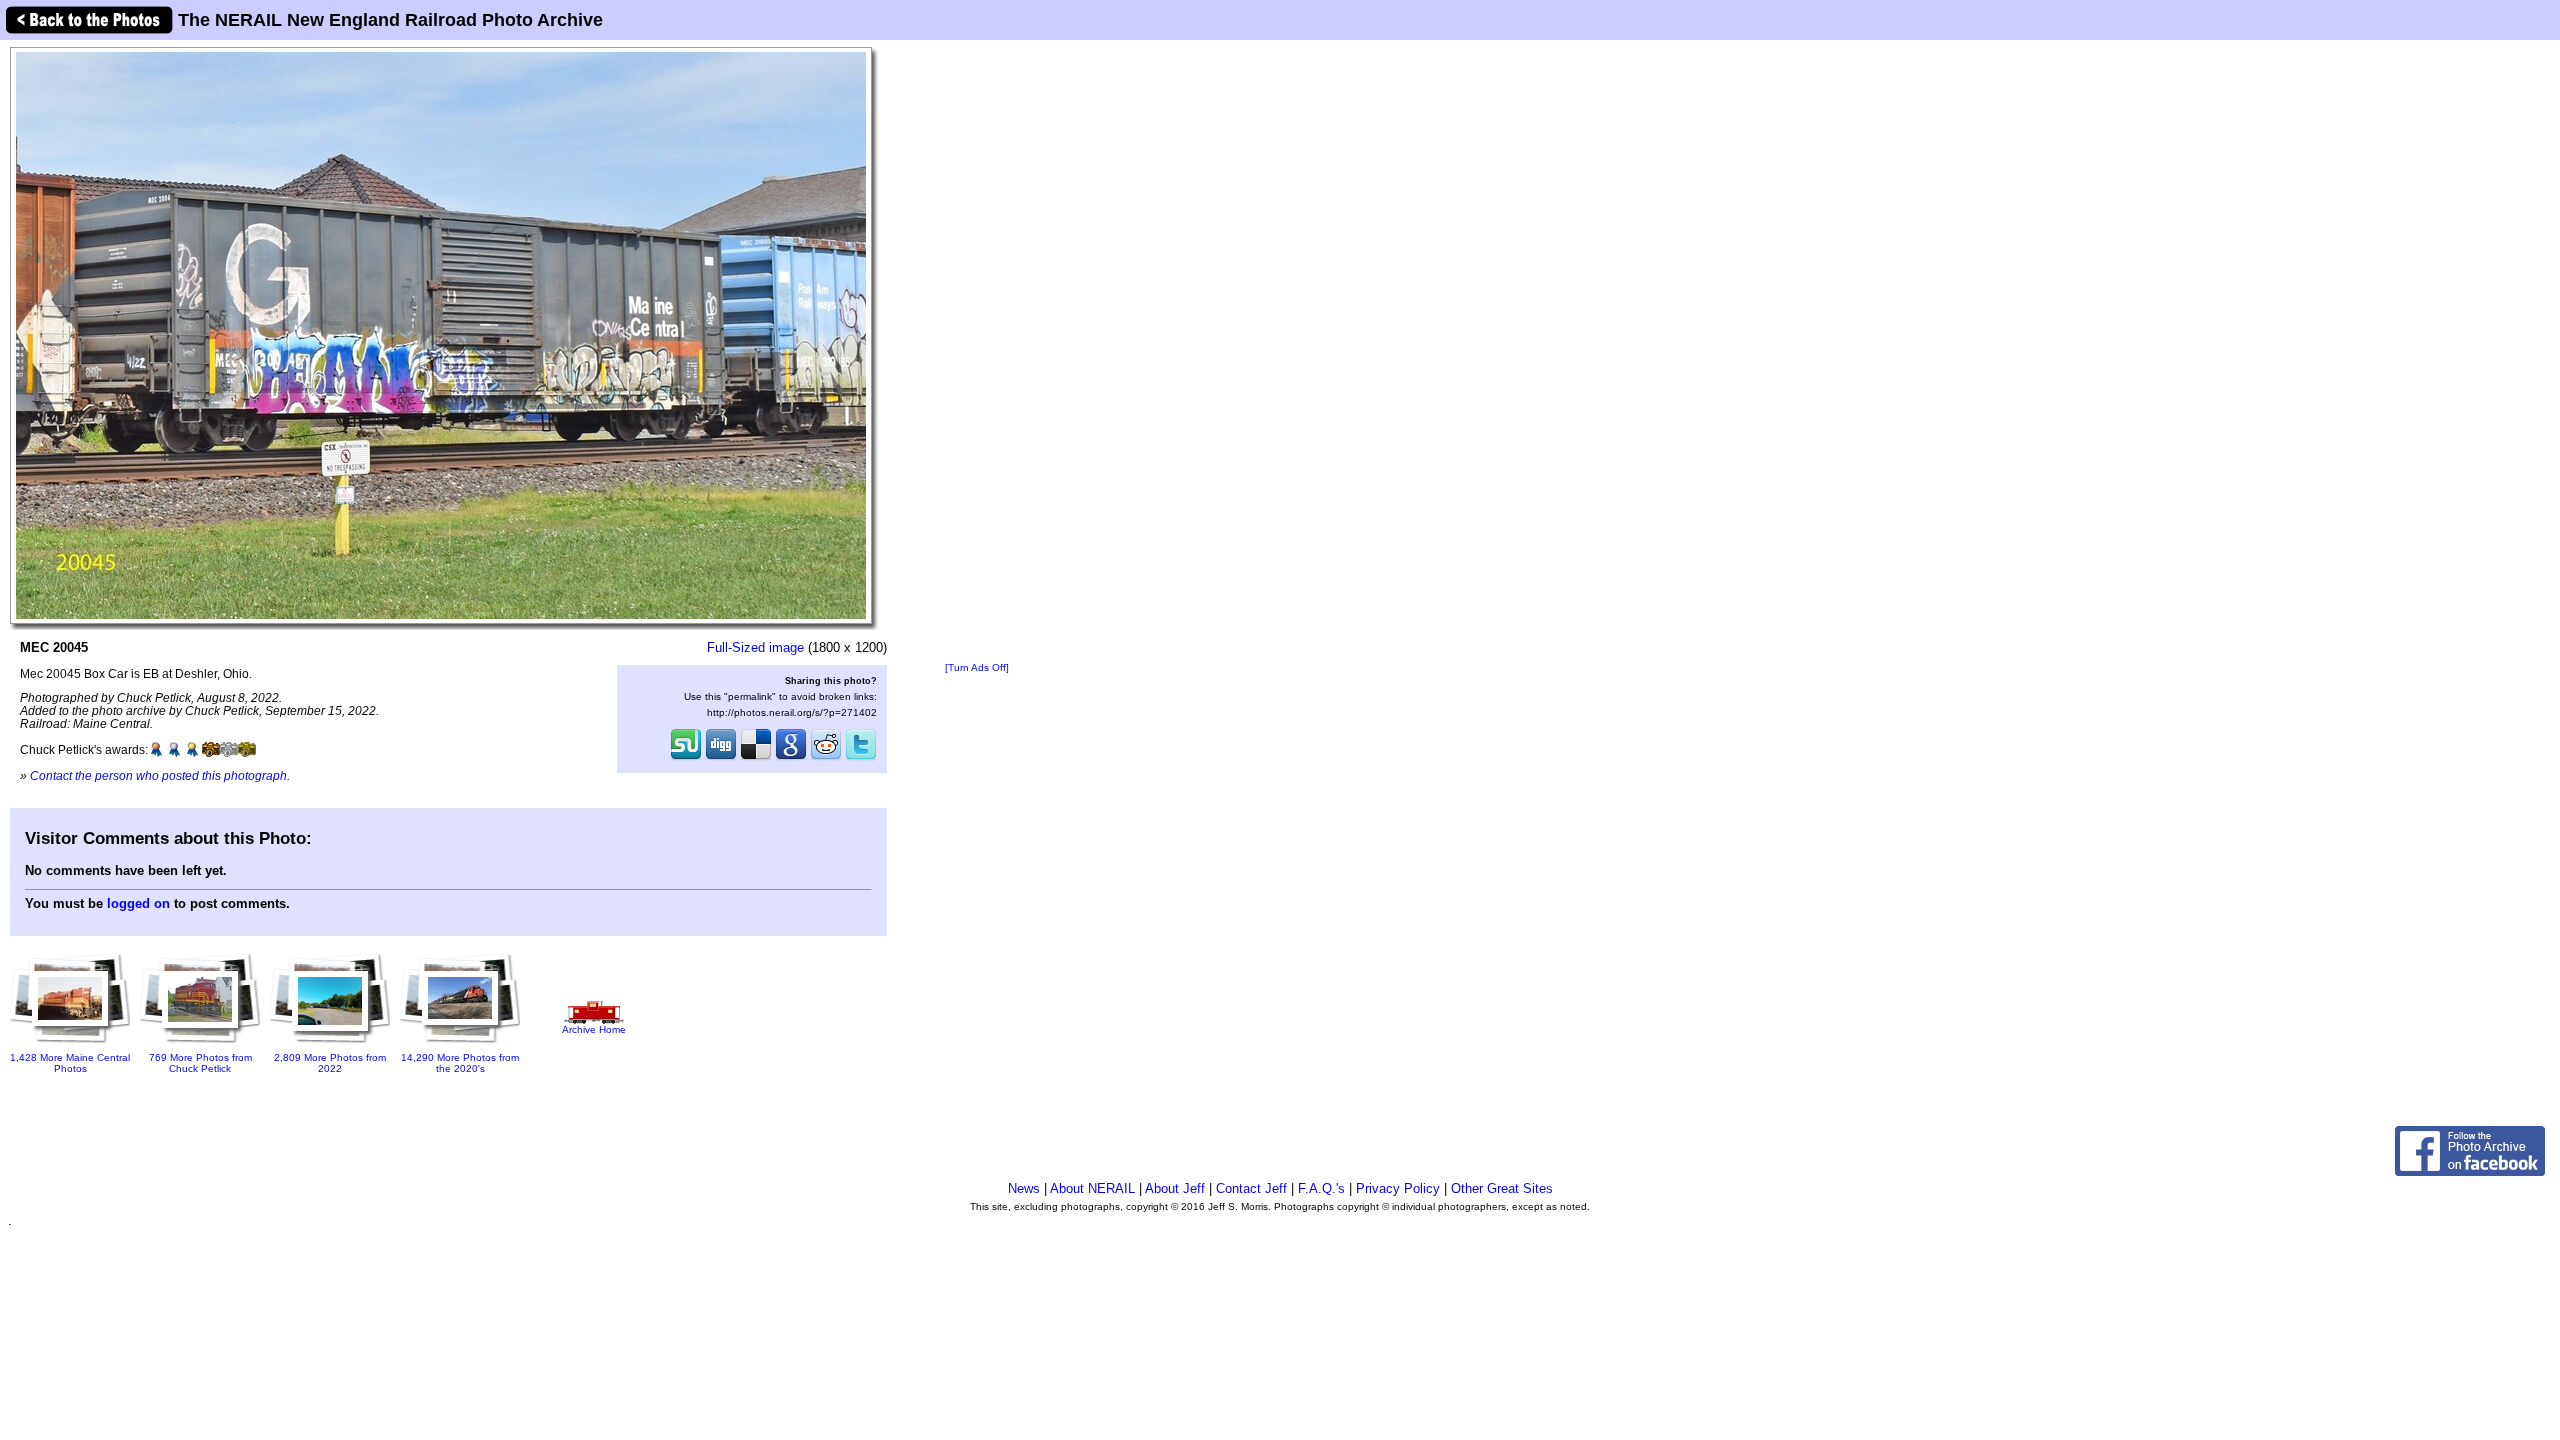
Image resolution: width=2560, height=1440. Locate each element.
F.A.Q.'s (1321, 1188)
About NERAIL (1092, 1188)
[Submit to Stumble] (686, 758)
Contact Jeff (1251, 1188)
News (1024, 1188)
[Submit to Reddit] (826, 758)
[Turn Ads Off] (977, 667)
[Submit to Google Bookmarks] (791, 758)
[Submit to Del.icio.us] (756, 758)
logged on (138, 903)
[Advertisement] (977, 352)
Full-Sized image (755, 647)
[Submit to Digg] (721, 758)
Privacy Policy (1398, 1188)
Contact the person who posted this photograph (158, 775)
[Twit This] (861, 758)
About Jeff (1175, 1188)
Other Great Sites (1502, 1188)
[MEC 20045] (441, 334)
